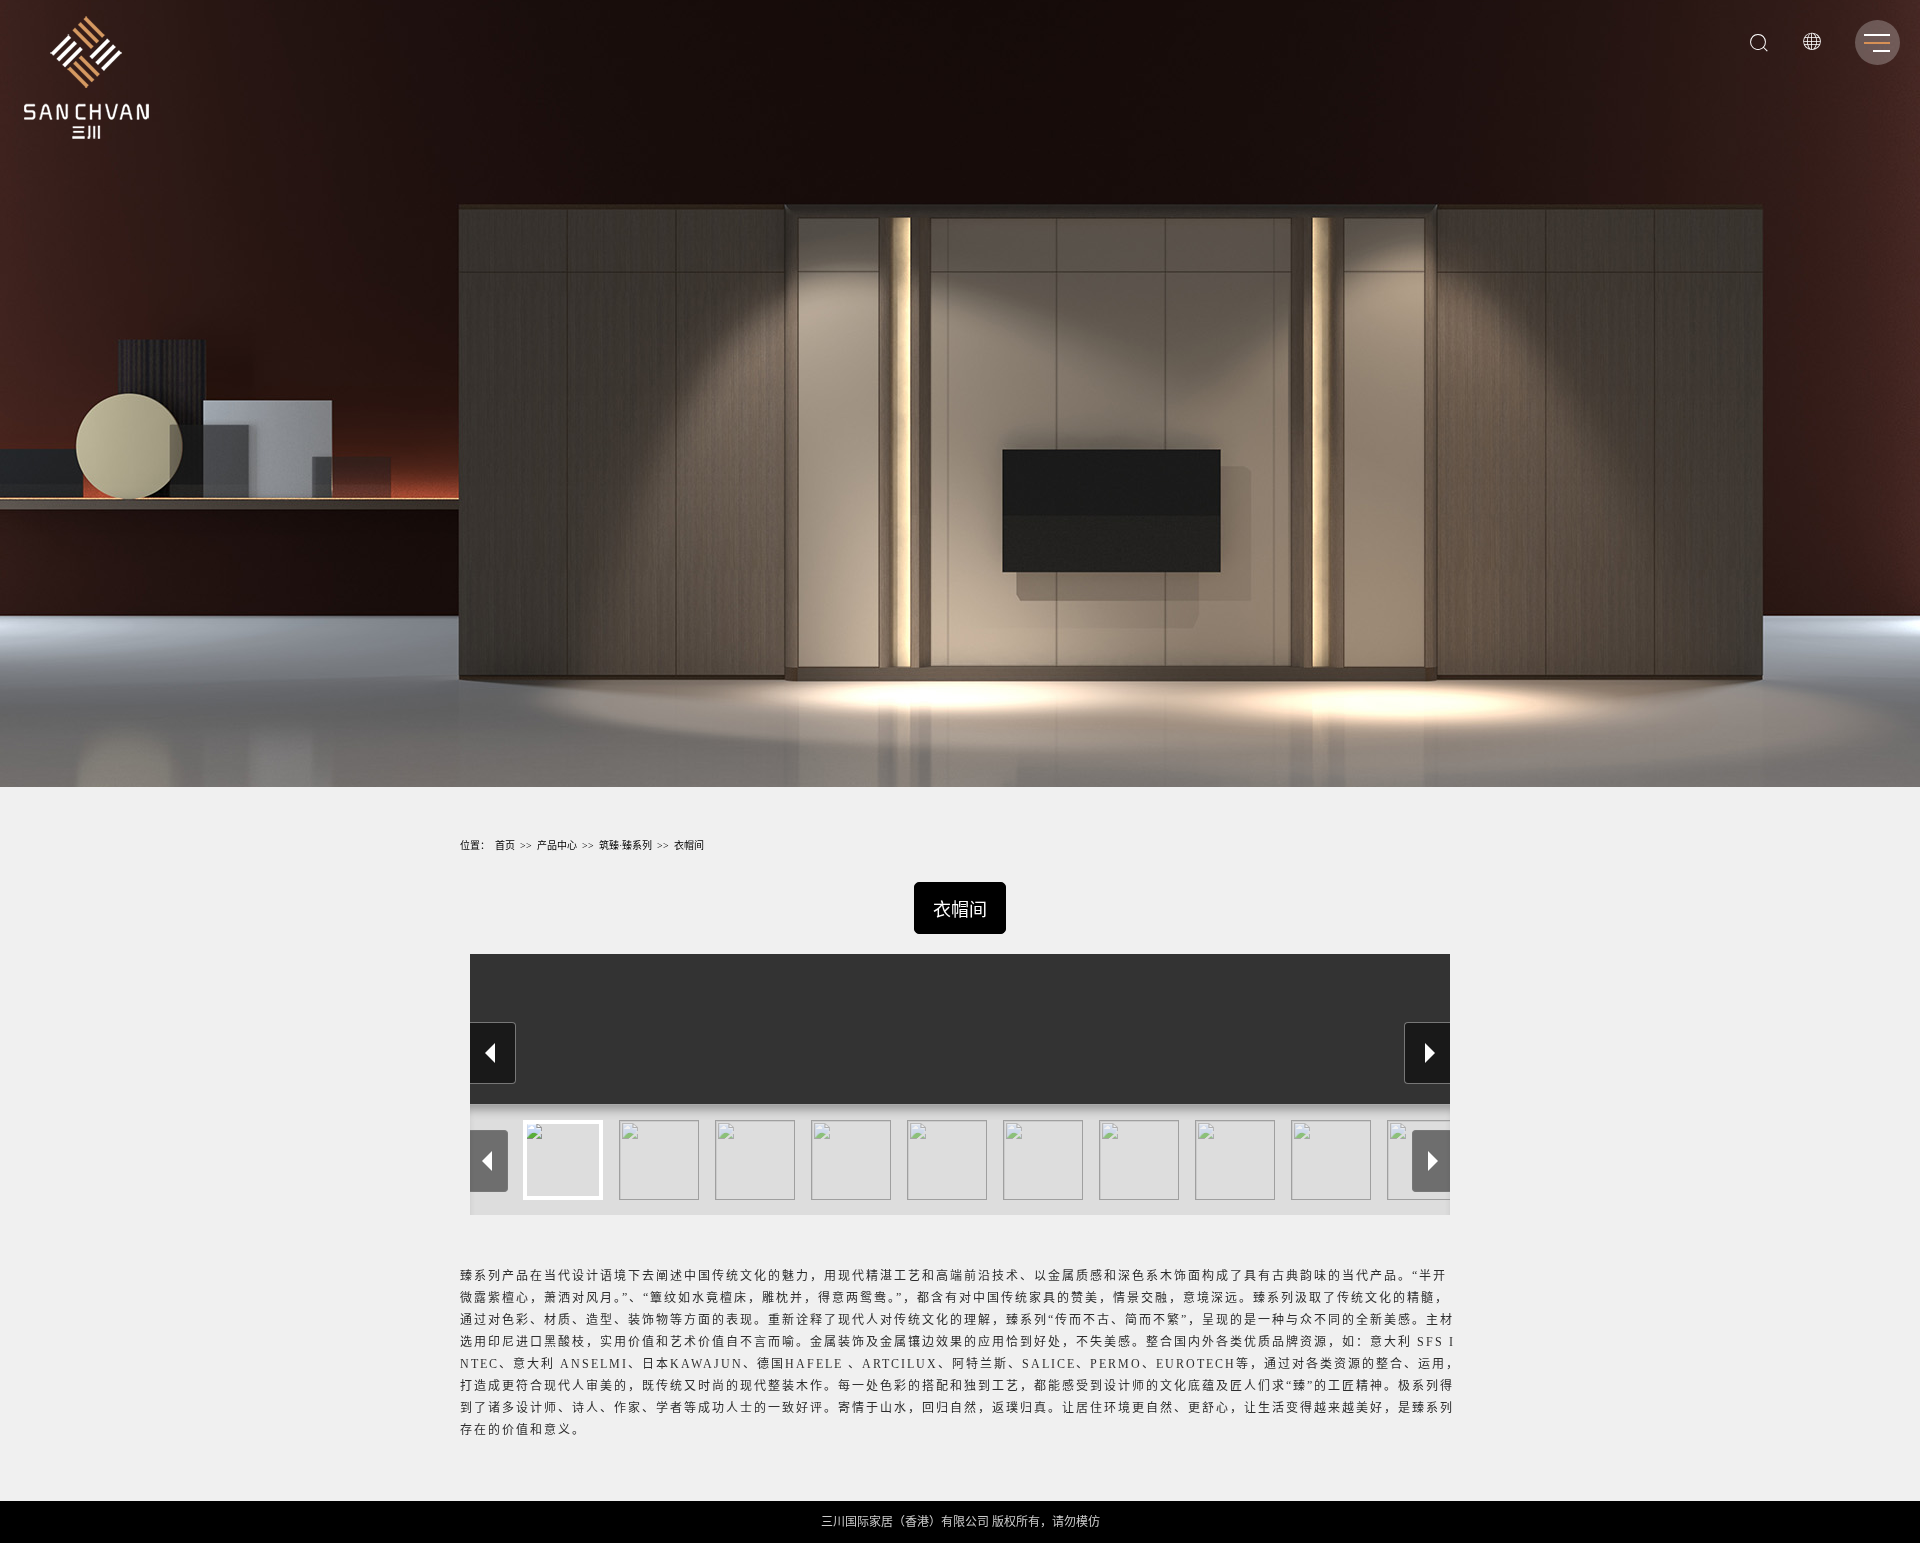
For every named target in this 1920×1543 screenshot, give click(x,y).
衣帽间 (689, 845)
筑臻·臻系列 (625, 845)
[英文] (1812, 45)
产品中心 (557, 845)
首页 (505, 845)
